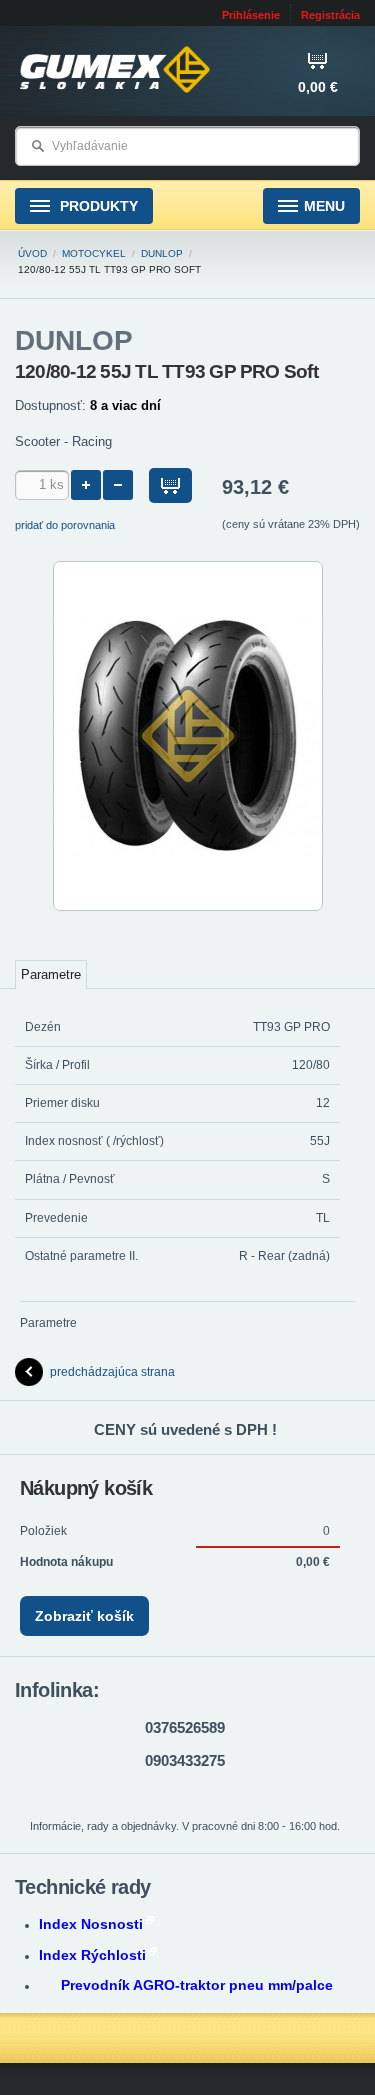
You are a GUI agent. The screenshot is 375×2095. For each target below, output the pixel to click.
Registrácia (330, 15)
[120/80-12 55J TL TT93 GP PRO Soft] (188, 907)
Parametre (51, 974)
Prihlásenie (251, 15)
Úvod (32, 253)
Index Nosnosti (91, 1924)
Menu (324, 206)
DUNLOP (162, 253)
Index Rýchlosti (92, 1955)
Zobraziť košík (84, 1616)
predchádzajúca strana (112, 1372)
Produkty (97, 206)
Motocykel (94, 253)
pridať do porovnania (65, 525)
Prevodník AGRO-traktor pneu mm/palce (197, 1985)
